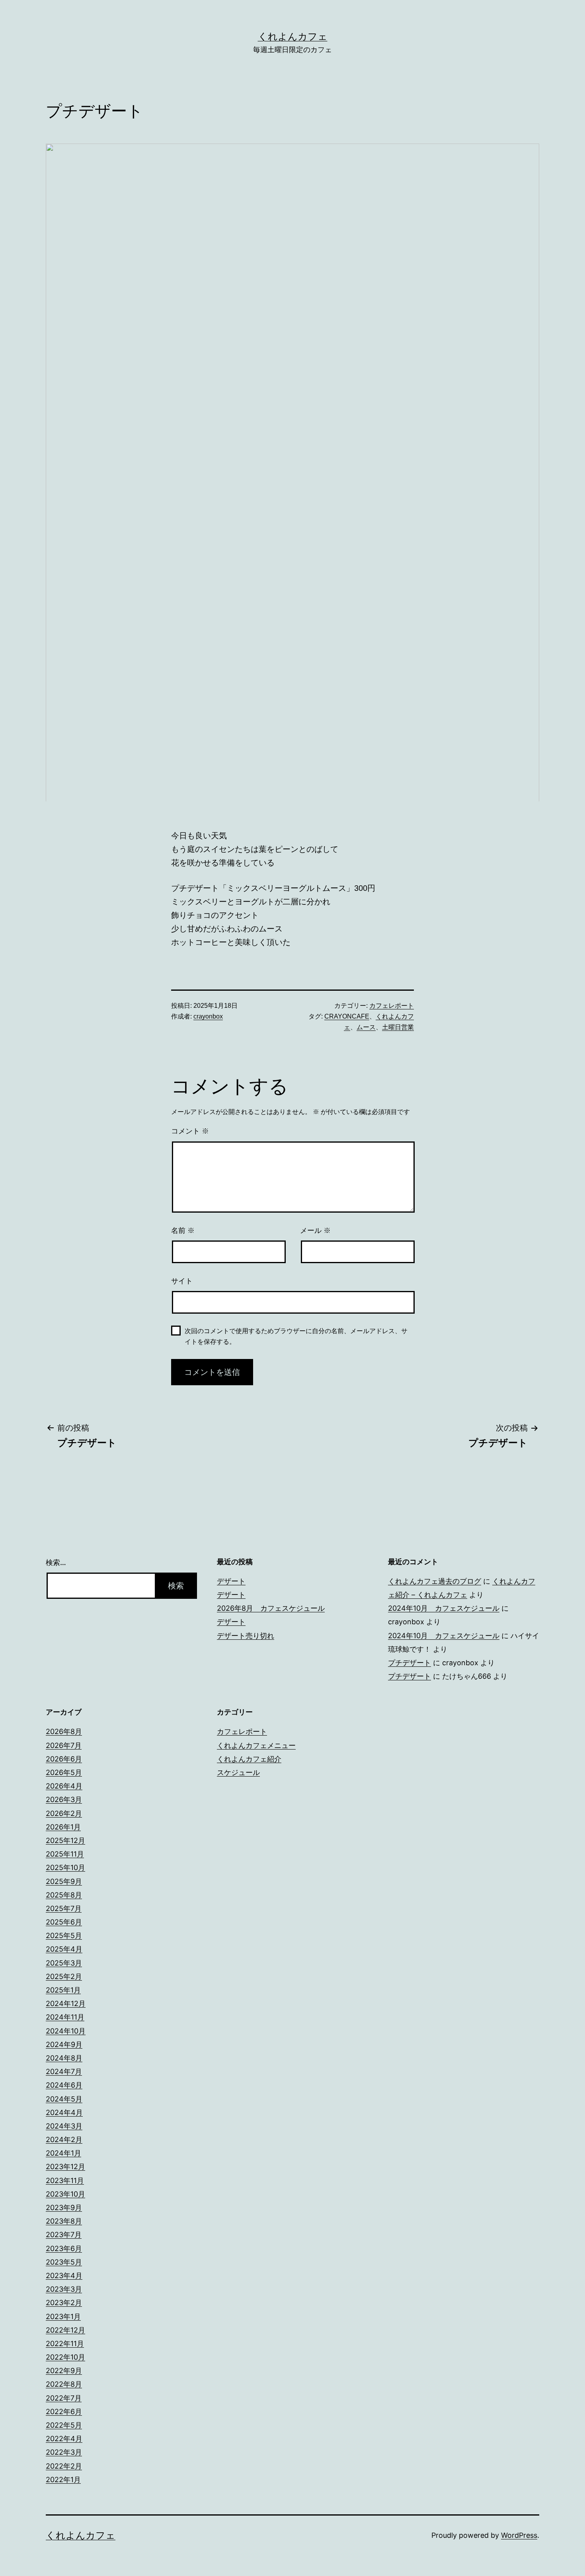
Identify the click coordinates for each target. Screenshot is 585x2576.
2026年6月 (64, 1759)
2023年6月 (64, 2248)
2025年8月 (64, 1895)
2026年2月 (64, 1813)
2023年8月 (64, 2221)
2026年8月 (64, 1731)
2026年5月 (64, 1772)
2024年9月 (64, 2044)
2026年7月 (64, 1745)
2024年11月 (65, 2017)
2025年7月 (64, 1908)
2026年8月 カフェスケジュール (271, 1608)
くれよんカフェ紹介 (249, 1759)
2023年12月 (65, 2167)
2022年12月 (65, 2330)
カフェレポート (392, 1006)
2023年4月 (64, 2276)
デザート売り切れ (246, 1636)
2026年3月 (64, 1799)
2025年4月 (64, 1949)
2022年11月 (65, 2344)
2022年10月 (65, 2357)
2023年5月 (64, 2262)
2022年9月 (64, 2371)
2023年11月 (65, 2180)
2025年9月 (64, 1881)
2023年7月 (64, 2235)
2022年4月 (64, 2439)
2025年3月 (64, 1963)
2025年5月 (64, 1935)
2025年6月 (64, 1922)
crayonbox (208, 1016)
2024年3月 (64, 2126)
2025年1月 (63, 1990)
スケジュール (238, 1772)
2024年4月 (64, 2112)
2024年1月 (63, 2153)
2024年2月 (64, 2140)
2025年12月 (65, 1840)
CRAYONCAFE (347, 1016)
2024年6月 (64, 2085)
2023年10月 (65, 2194)
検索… (56, 1562)
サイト (182, 1281)
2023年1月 (63, 2316)
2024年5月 (64, 2099)
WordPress (519, 2535)
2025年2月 (64, 1976)
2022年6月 (64, 2412)
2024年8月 (64, 2058)
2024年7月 (64, 2071)
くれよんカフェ (293, 36)
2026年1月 (63, 1827)
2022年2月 (64, 2466)
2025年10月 (65, 1867)
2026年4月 (64, 1786)
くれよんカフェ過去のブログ (435, 1581)
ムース (366, 1027)
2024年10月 (66, 2031)
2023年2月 (64, 2303)
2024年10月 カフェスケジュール (444, 1608)
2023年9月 (64, 2208)
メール (315, 1231)
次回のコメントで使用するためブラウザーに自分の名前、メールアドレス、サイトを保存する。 (296, 1336)
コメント (190, 1131)
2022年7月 (64, 2398)
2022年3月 (64, 2452)
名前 (183, 1231)
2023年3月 (64, 2289)
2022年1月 (63, 2480)
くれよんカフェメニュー (256, 1745)
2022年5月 (64, 2425)
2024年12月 (66, 2003)
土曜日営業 (398, 1027)
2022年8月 (64, 2384)
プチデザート (409, 1663)
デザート (231, 1581)
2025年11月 (65, 1854)
